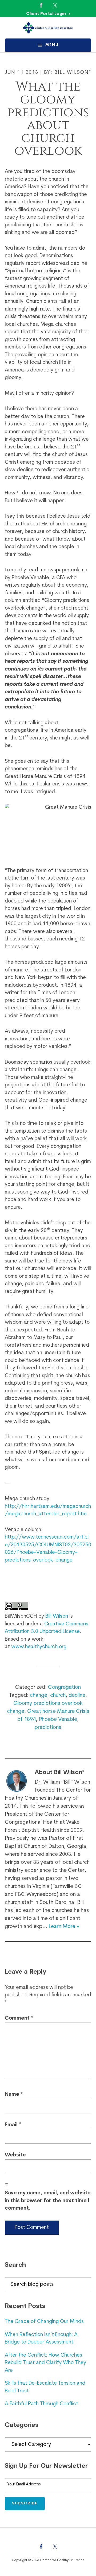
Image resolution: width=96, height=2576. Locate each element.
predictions (48, 1727)
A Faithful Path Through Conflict (41, 2404)
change (39, 1695)
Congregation (64, 1687)
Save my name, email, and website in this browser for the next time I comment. (48, 2201)
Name (14, 2095)
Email (13, 2125)
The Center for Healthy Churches (48, 28)
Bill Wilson (57, 1616)
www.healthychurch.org (39, 1647)
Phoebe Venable (58, 1719)
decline (77, 1695)
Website (15, 2155)
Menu (52, 45)
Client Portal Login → (48, 14)
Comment (19, 2018)
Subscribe (25, 2503)
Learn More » (64, 1927)
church (58, 1695)
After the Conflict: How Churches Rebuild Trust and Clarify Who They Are (45, 2363)
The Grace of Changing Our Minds (44, 2322)
